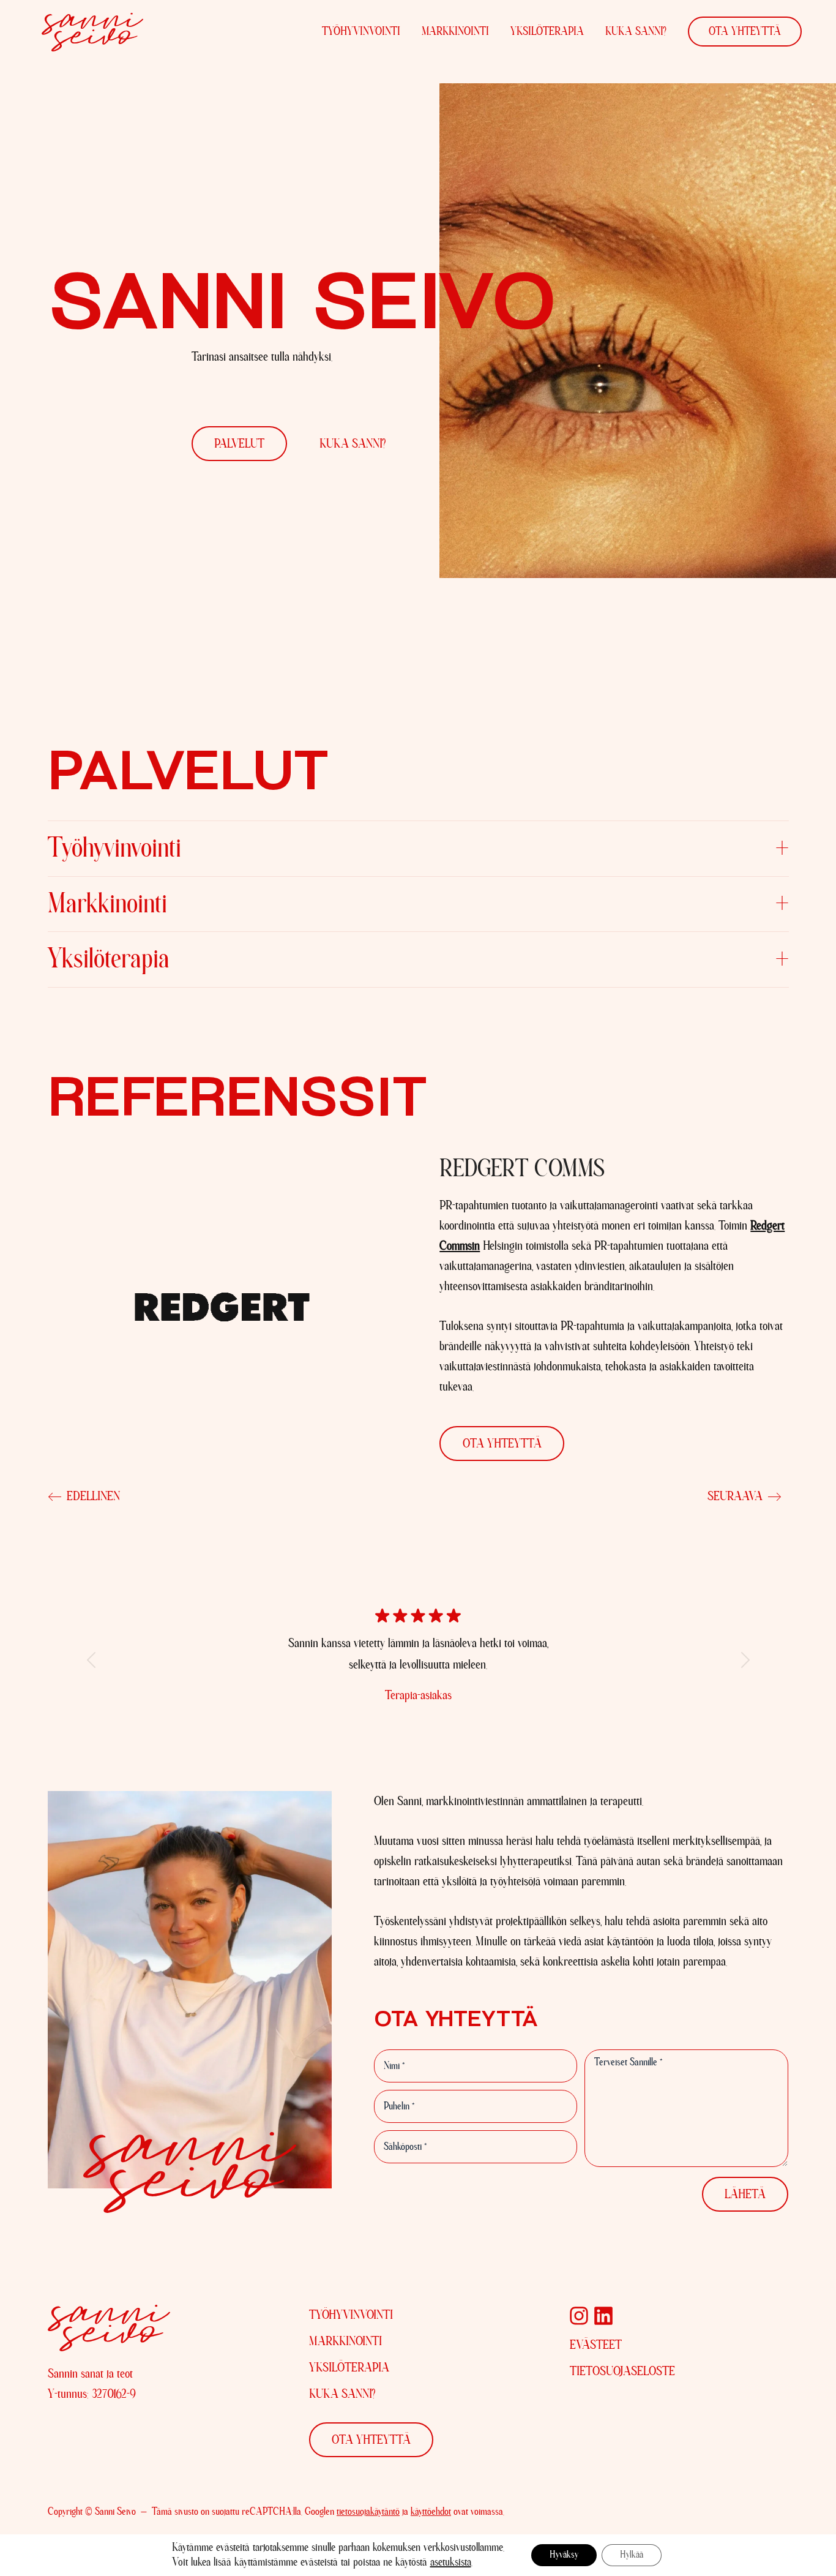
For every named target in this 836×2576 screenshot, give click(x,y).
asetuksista (451, 2563)
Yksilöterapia (547, 32)
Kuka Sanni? (636, 32)
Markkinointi (455, 32)
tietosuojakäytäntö (368, 2512)
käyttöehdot (431, 2512)
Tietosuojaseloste (622, 2371)
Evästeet (596, 2345)
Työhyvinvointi (361, 32)
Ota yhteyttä (745, 32)
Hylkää (632, 2555)
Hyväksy (564, 2555)
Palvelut (239, 444)
